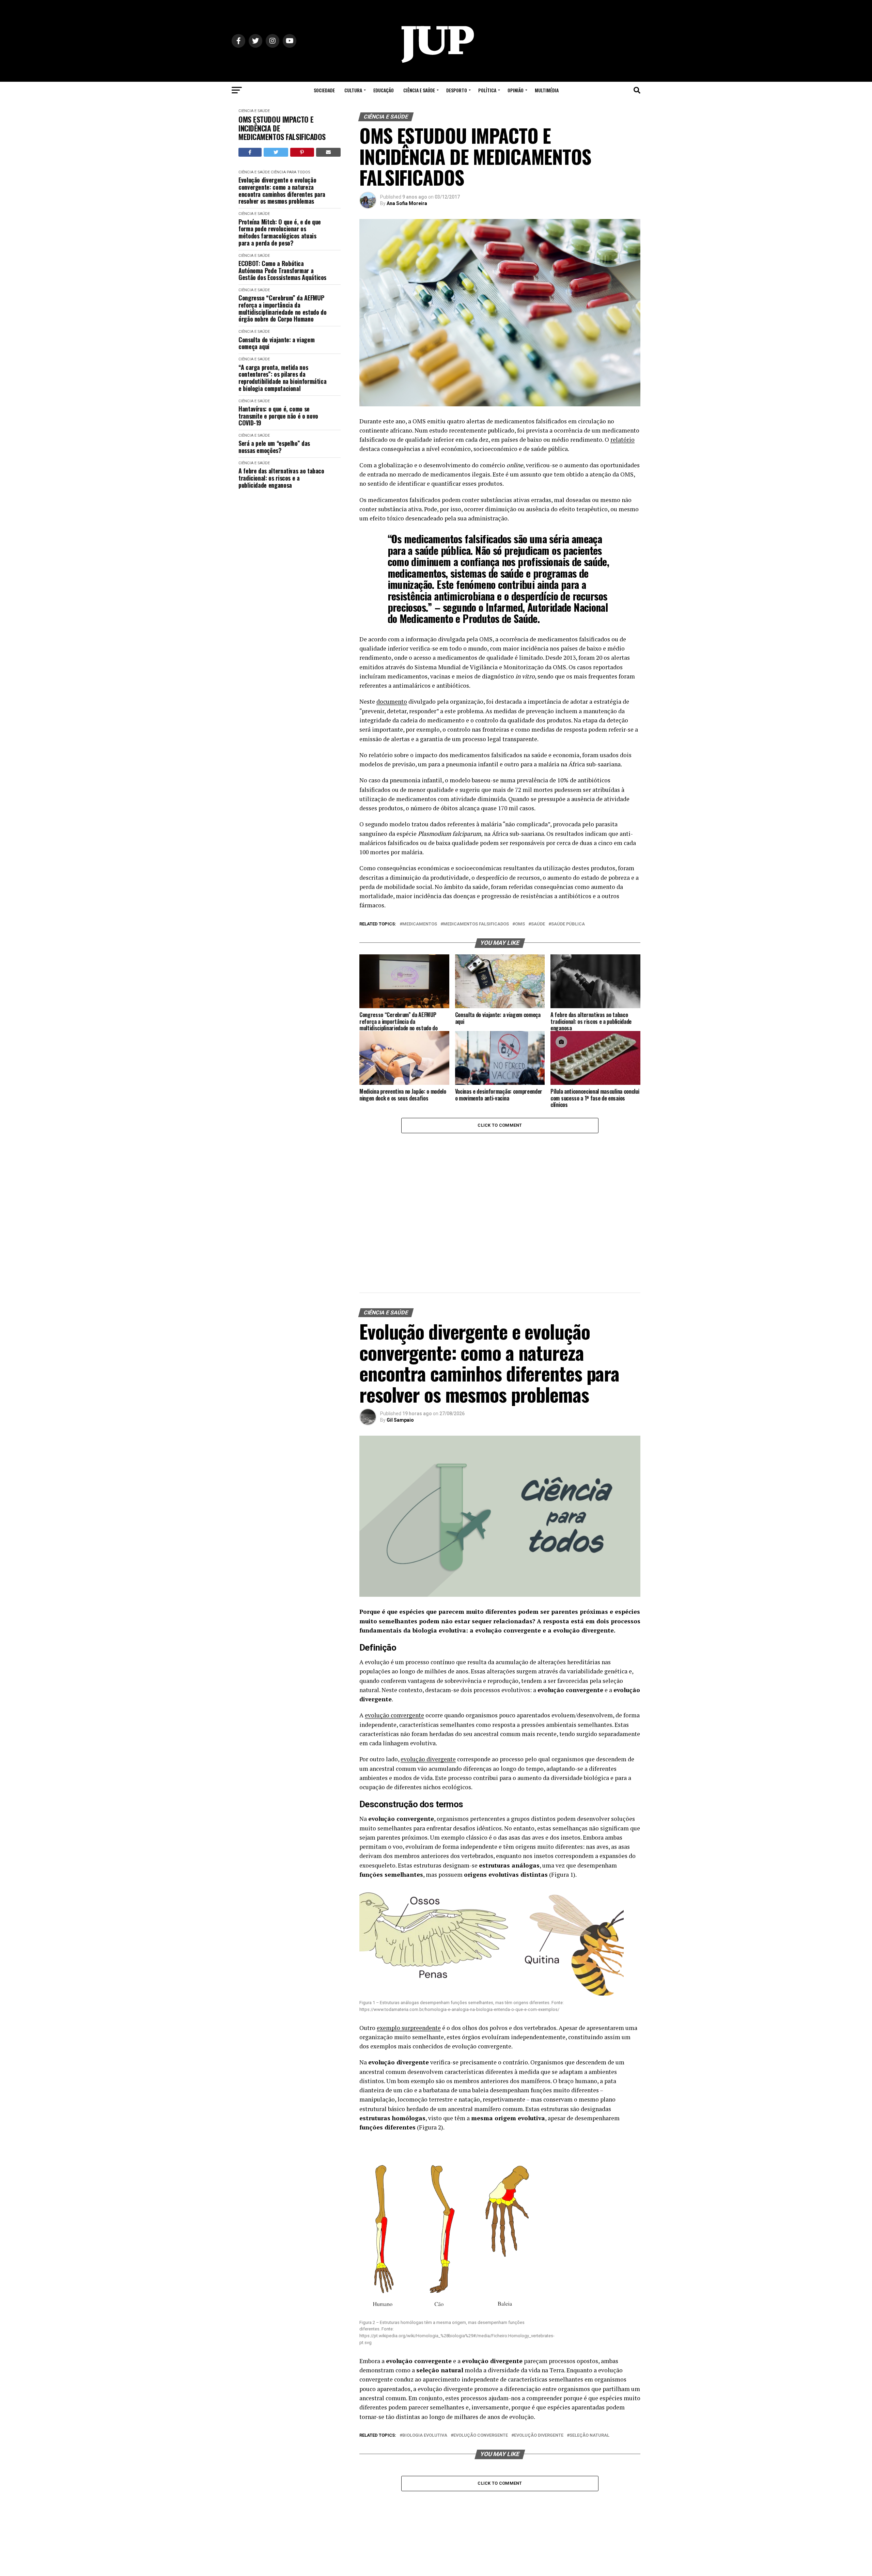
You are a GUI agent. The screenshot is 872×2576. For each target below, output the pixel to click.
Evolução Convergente (481, 2436)
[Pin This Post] (302, 152)
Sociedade (324, 90)
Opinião (516, 90)
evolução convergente (394, 1715)
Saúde (538, 924)
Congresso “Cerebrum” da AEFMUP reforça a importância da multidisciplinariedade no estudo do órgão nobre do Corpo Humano (282, 308)
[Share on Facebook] (250, 152)
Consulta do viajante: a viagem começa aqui (276, 343)
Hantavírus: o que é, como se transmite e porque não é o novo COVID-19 (278, 416)
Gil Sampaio (400, 1420)
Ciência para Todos (290, 172)
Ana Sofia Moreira (407, 203)
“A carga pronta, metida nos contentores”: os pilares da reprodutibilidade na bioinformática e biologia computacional (282, 378)
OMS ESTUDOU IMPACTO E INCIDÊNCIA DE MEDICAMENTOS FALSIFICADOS (282, 128)
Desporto (457, 90)
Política (487, 90)
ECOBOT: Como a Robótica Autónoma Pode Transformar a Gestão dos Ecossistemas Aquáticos (282, 270)
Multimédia (547, 90)
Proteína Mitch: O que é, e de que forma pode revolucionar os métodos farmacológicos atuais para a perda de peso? (280, 232)
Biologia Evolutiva (425, 2436)
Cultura (353, 90)
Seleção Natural (589, 2436)
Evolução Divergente (539, 2436)
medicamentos (420, 924)
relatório (622, 440)
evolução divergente (428, 1759)
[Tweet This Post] (276, 152)
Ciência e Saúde (419, 90)
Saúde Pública (568, 924)
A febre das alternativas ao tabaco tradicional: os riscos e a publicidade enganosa (281, 478)
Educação (384, 90)
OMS (520, 924)
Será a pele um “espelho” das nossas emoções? (274, 447)
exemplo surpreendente (409, 2028)
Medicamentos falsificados (476, 924)
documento (392, 701)
